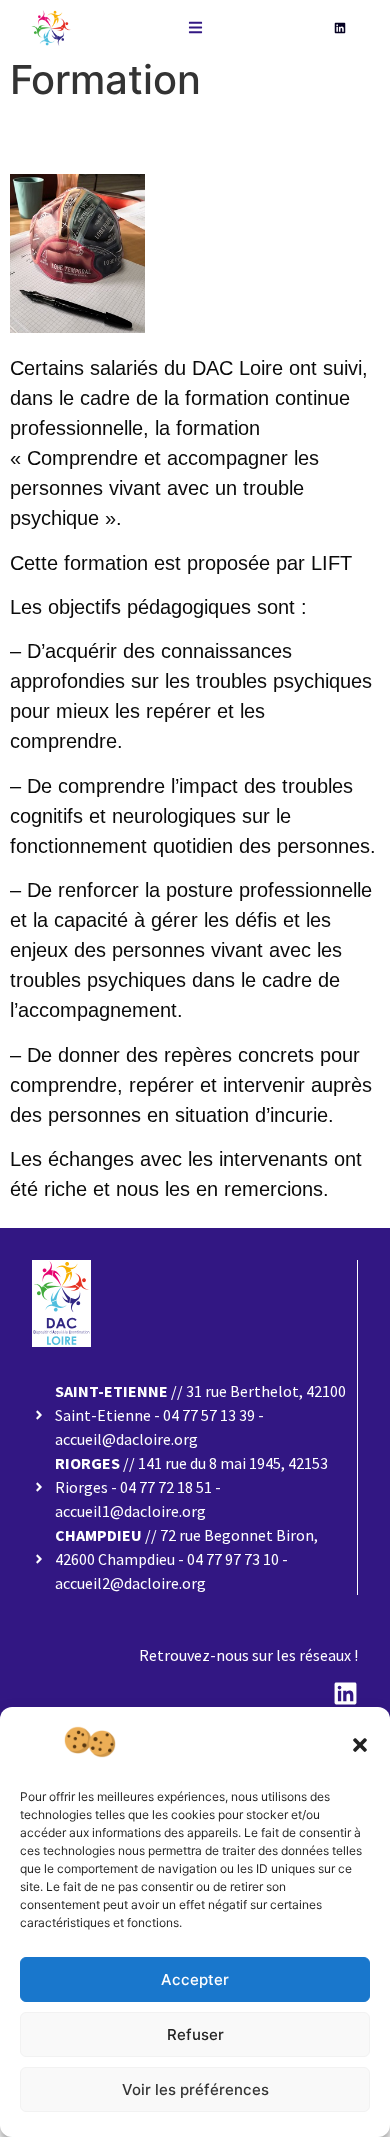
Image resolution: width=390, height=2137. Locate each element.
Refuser (195, 2034)
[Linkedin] (340, 28)
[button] (360, 1745)
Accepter (195, 1979)
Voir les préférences (195, 2089)
